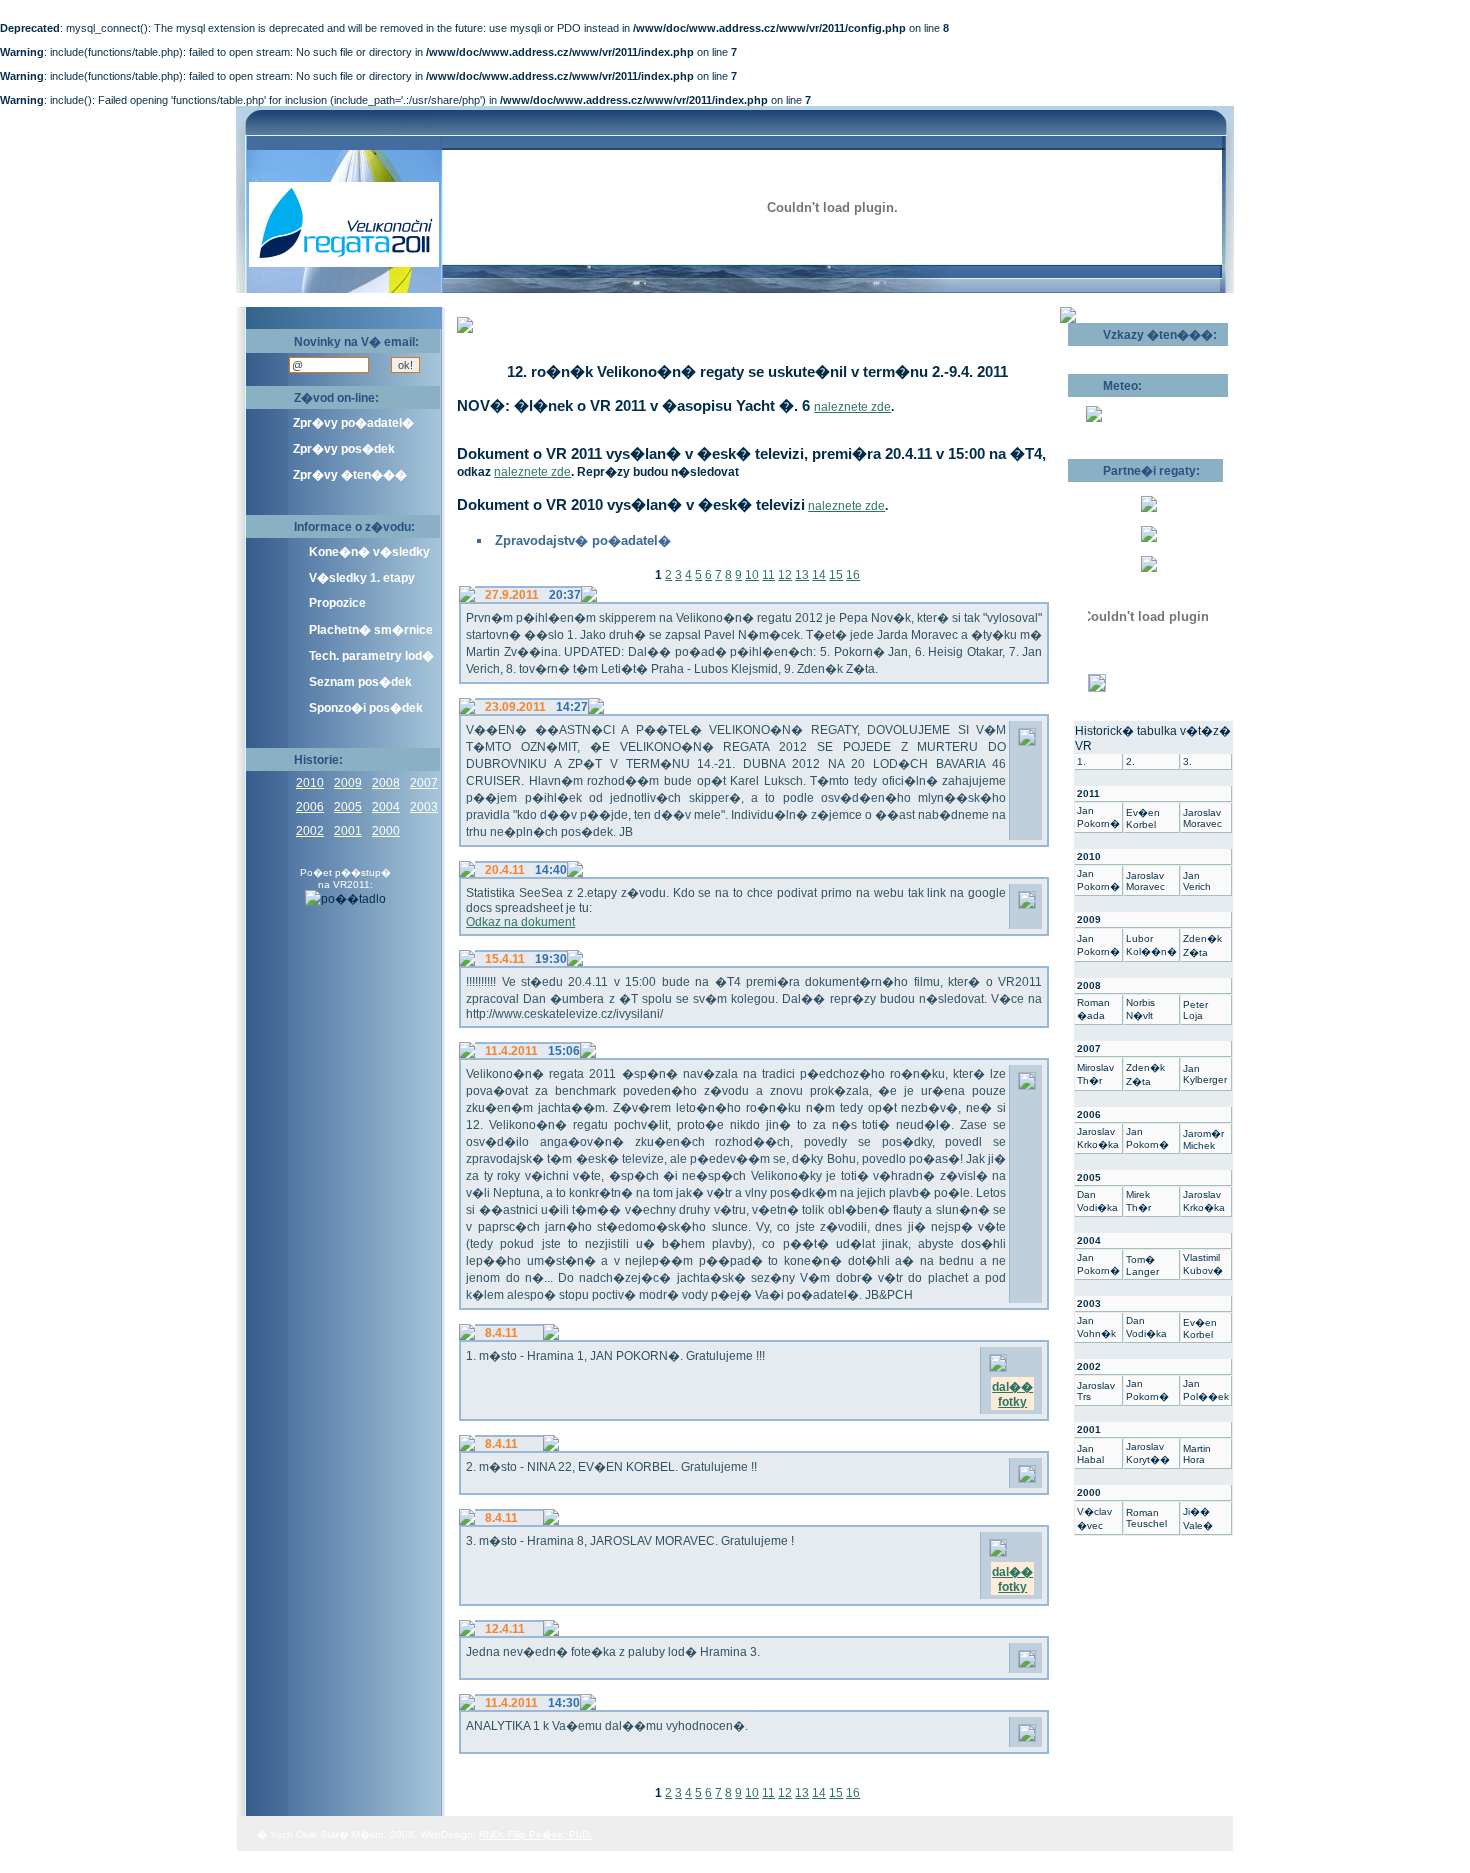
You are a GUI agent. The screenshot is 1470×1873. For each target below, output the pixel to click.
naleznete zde (852, 407)
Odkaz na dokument (520, 922)
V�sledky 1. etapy (362, 578)
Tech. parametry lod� (371, 656)
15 (836, 575)
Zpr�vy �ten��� (350, 475)
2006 (310, 807)
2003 (424, 807)
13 (802, 575)
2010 (310, 783)
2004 (386, 807)
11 (768, 575)
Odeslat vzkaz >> (1132, 353)
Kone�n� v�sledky (369, 552)
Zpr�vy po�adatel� (353, 423)
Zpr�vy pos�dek (344, 449)
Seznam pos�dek (360, 682)
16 (853, 575)
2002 (310, 831)
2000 (386, 831)
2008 (386, 783)
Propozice (337, 603)
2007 (424, 783)
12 (785, 575)
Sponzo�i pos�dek (366, 708)
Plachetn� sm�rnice (371, 630)
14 (819, 575)
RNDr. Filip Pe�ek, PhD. (535, 1834)
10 (752, 575)
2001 (348, 831)
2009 (348, 783)
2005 (348, 807)
